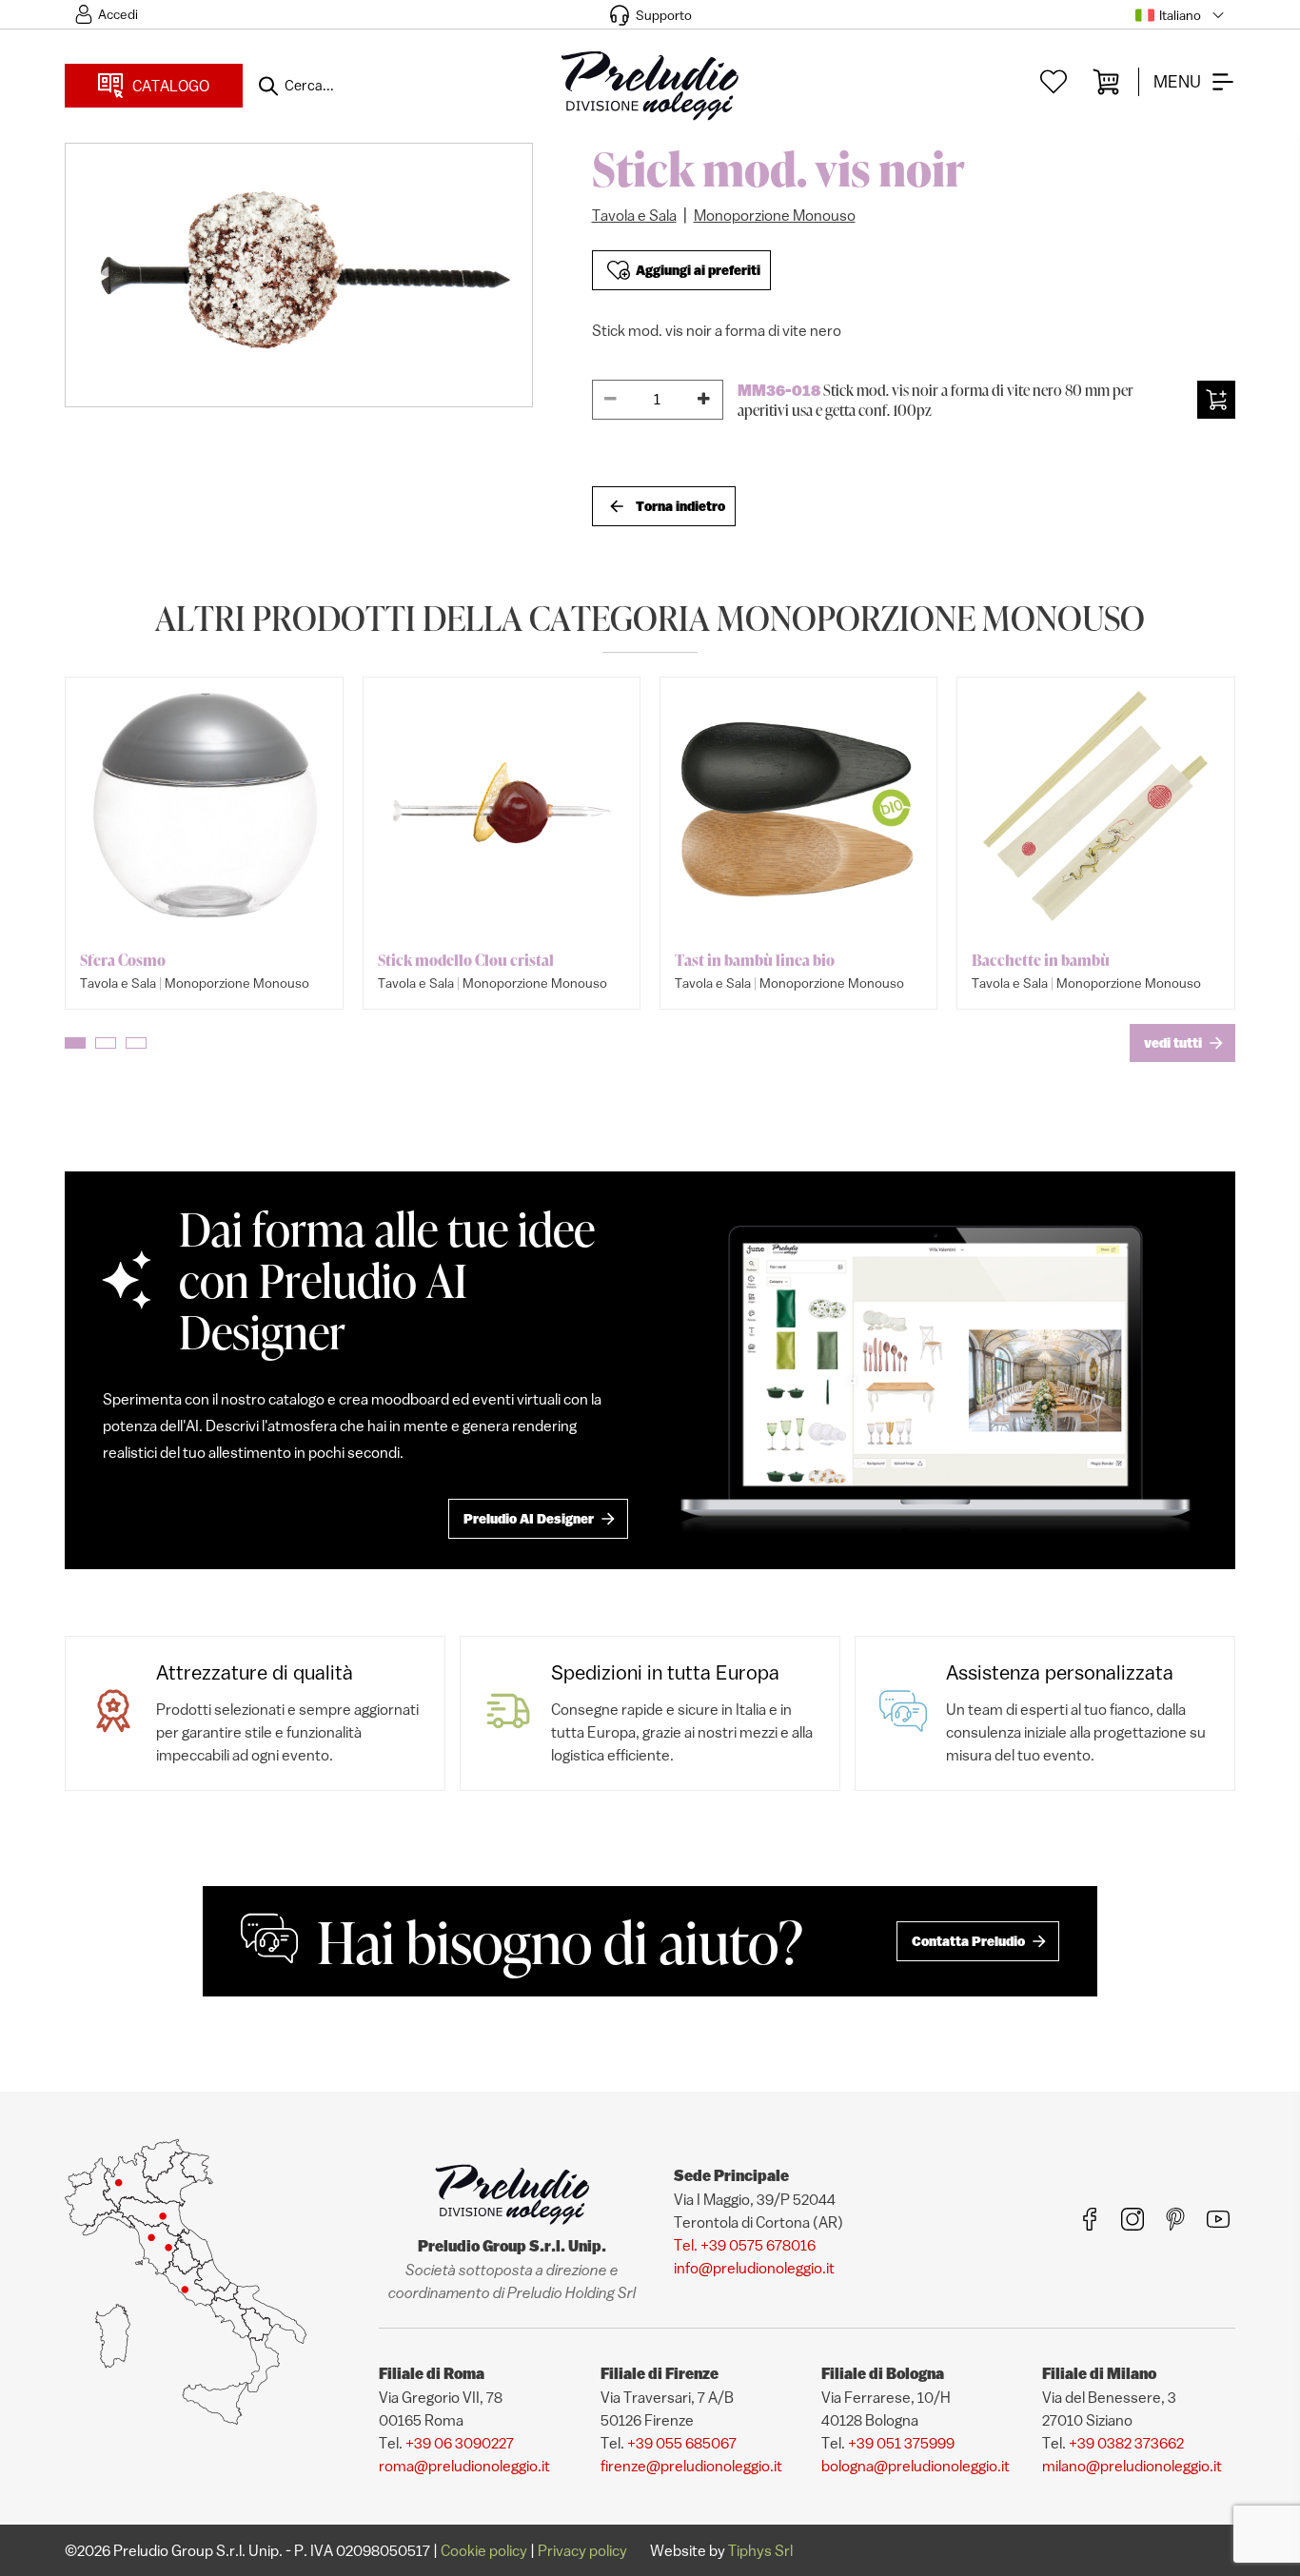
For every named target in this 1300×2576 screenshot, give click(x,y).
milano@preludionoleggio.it (1132, 2466)
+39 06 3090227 (460, 2443)
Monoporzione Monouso (775, 215)
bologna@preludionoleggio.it (916, 2466)
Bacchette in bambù (1041, 960)
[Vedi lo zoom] (299, 275)
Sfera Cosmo (123, 960)
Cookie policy (484, 2550)
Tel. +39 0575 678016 (745, 2245)
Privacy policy (582, 2550)
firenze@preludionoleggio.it (691, 2466)
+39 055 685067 (682, 2443)
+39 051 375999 (901, 2443)
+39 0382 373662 (1126, 2443)
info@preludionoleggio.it (754, 2268)
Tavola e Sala (634, 215)
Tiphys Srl (760, 2550)
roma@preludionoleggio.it (464, 2466)
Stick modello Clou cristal (466, 960)
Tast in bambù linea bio (755, 960)
